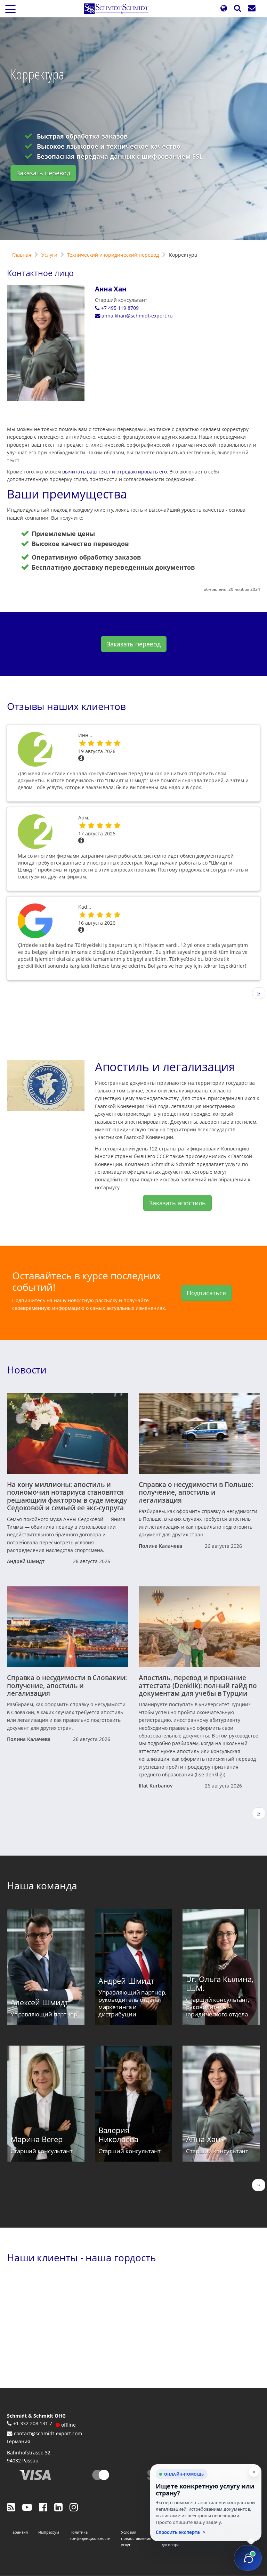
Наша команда (42, 1885)
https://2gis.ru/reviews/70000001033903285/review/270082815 (43, 749)
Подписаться (206, 1293)
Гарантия (19, 2532)
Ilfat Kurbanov (156, 1786)
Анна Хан (111, 289)
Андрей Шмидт (26, 1561)
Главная (22, 255)
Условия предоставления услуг (136, 2538)
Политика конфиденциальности (90, 2535)
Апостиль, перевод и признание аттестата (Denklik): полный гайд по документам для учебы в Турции (198, 1685)
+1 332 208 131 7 (33, 2423)
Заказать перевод (43, 173)
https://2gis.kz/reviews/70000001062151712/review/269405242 (43, 832)
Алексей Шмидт (39, 2002)
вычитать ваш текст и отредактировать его (115, 472)
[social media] (11, 2507)
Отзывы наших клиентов (66, 706)
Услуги (49, 255)
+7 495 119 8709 (120, 308)
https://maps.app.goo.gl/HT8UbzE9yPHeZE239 (43, 921)
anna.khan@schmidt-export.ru (137, 316)
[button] (224, 9)
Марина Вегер (37, 2139)
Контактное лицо (40, 273)
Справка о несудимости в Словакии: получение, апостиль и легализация (67, 1685)
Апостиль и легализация (165, 1067)
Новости (27, 1370)
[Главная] (119, 9)
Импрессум (49, 2532)
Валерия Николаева (118, 2135)
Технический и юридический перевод (113, 255)
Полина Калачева (160, 1546)
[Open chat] (248, 2558)
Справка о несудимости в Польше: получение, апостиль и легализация (196, 1492)
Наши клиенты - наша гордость (82, 2257)
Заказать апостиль (177, 1203)
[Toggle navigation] (10, 9)
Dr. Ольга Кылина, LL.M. (220, 1984)
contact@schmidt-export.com (48, 2433)
